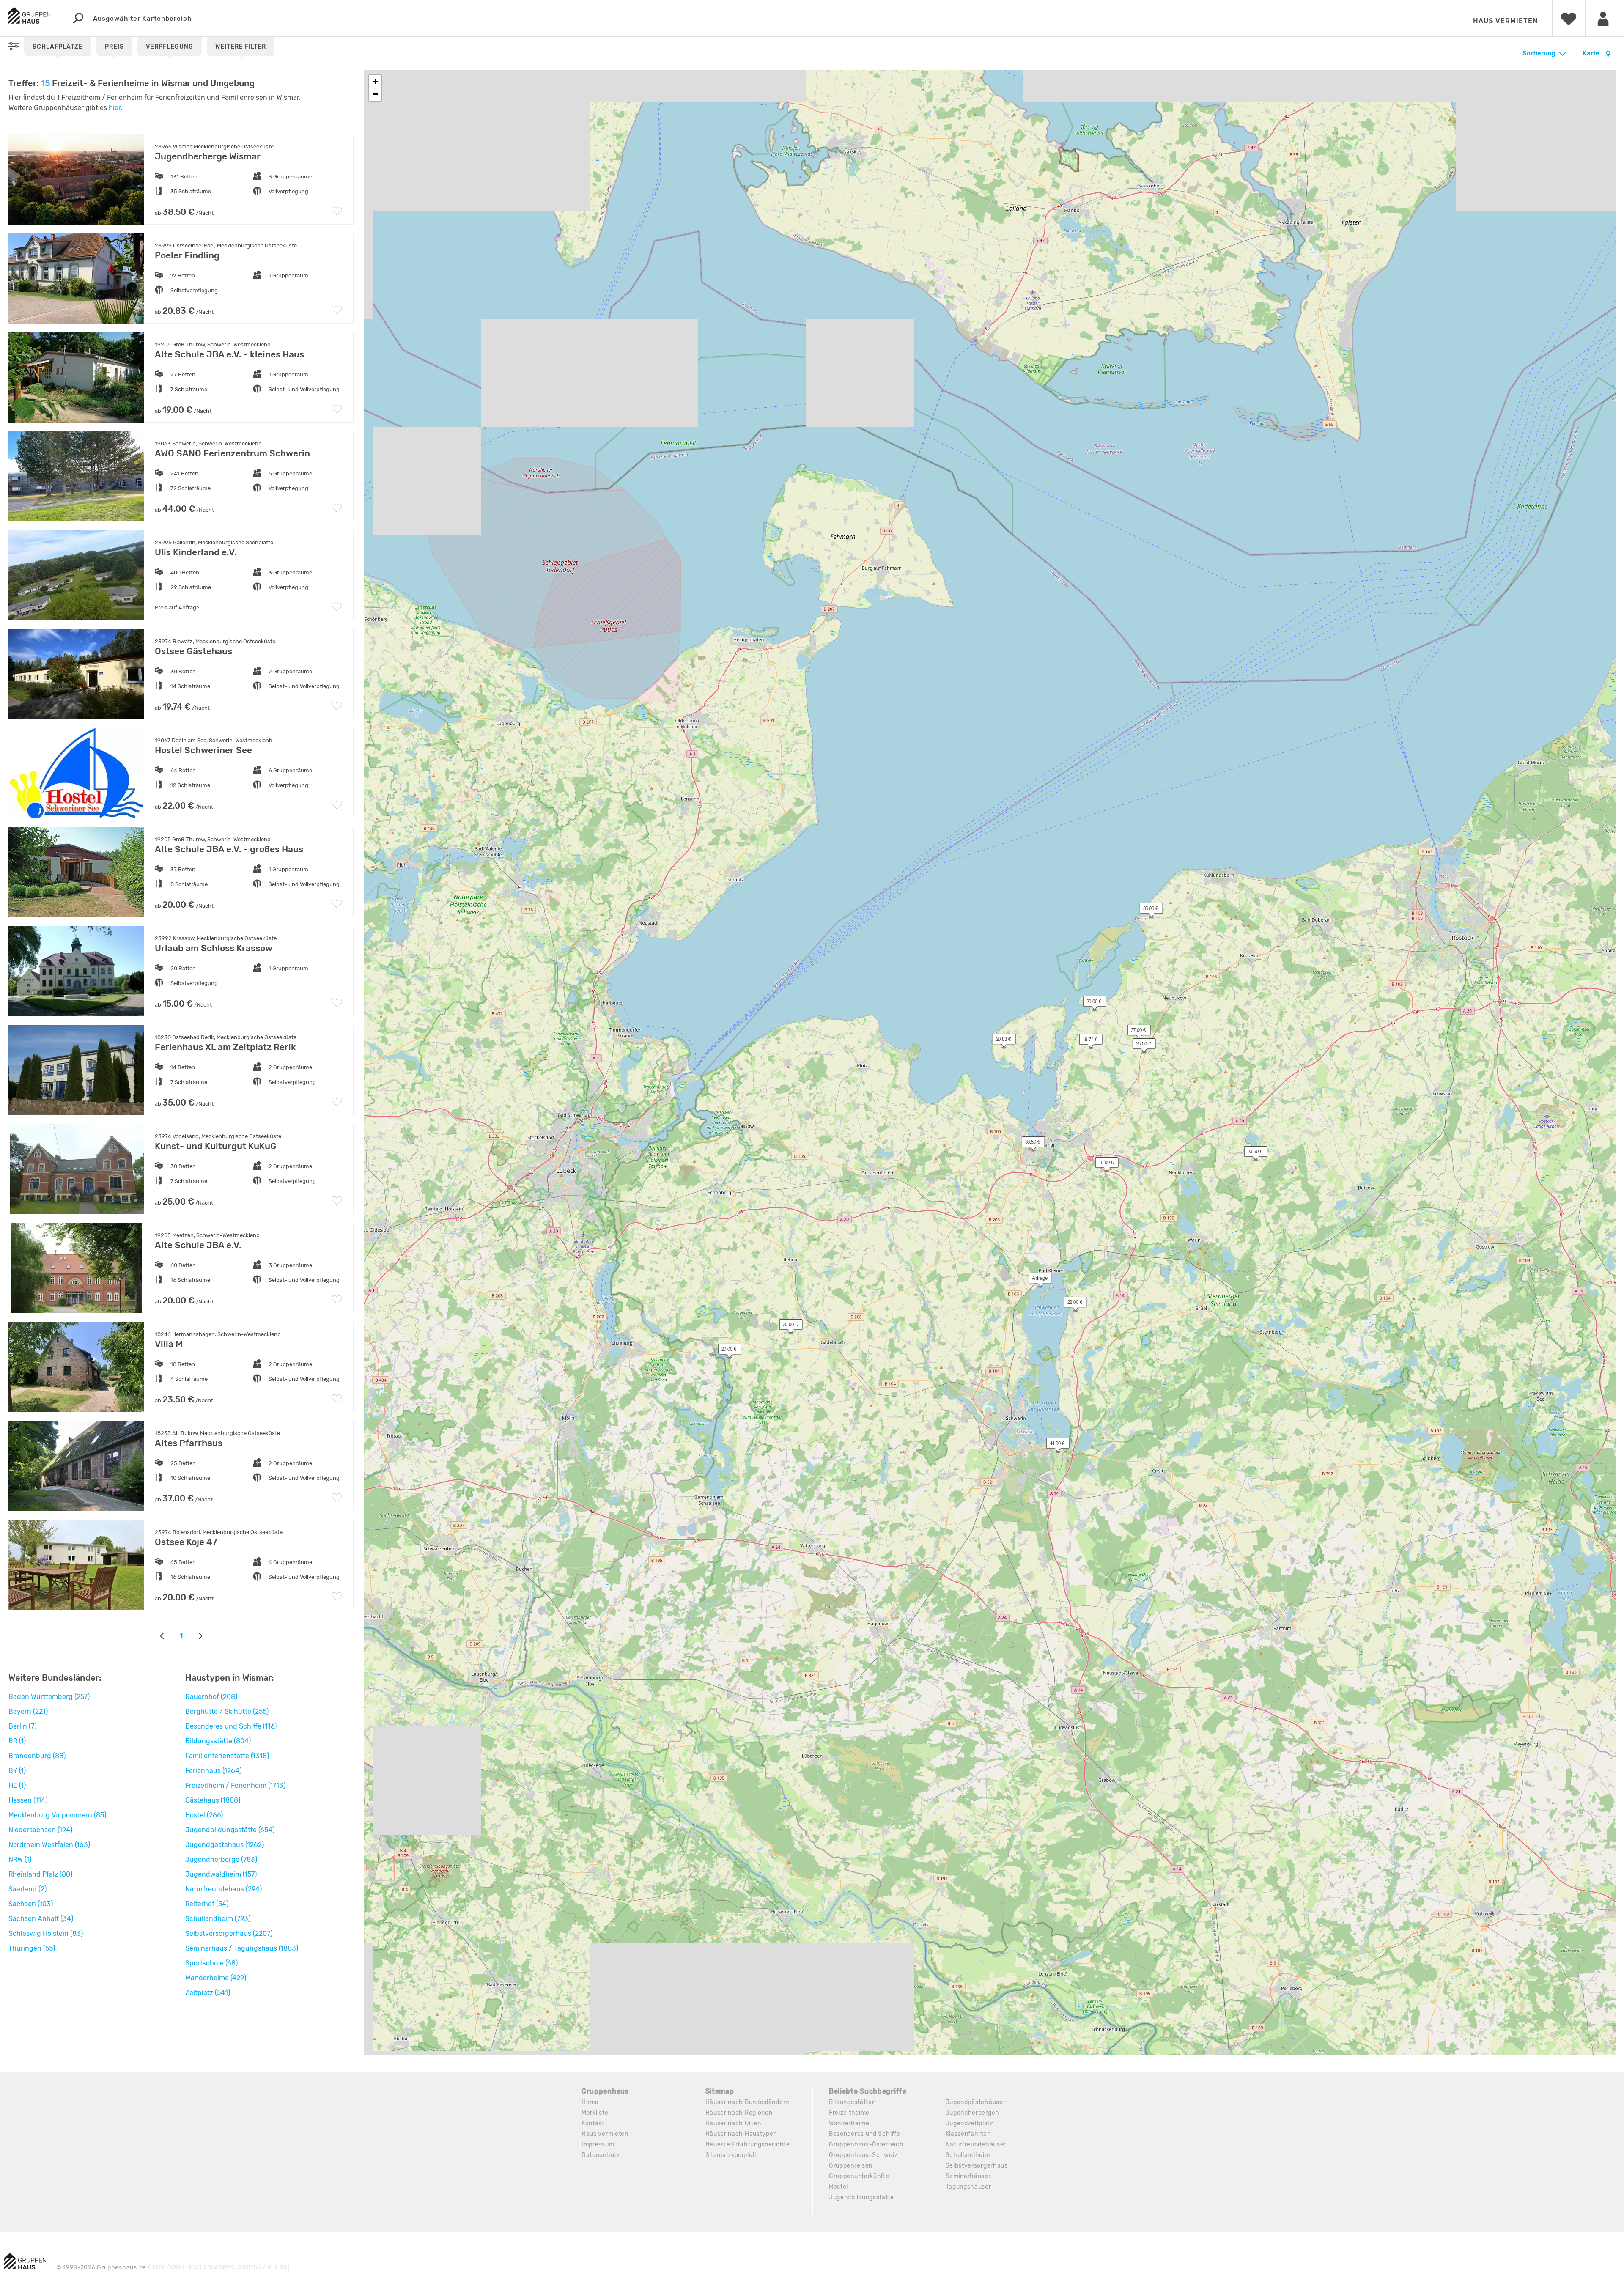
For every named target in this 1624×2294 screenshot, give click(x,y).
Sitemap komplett (731, 2155)
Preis (114, 47)
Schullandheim (968, 2155)
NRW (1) (20, 1859)
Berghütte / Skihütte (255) (227, 1711)
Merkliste (595, 2113)
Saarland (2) (27, 1889)
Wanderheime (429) (216, 1978)
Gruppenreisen (851, 2166)
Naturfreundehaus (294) (224, 1889)
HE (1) (17, 1785)
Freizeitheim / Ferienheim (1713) (235, 1785)
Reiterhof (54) (207, 1904)
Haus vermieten (1505, 21)
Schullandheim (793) (218, 1919)
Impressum (598, 2144)
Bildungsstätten (852, 2102)
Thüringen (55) (32, 1948)
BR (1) (17, 1741)
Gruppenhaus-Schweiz (863, 2155)
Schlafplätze (58, 47)
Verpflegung (170, 47)
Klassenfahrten (968, 2134)
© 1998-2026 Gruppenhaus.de (173, 2268)
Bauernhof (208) (211, 1697)
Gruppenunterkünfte (859, 2176)
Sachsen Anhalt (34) (41, 1919)
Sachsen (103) (31, 1904)
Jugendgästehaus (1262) (225, 1845)
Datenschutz (601, 2155)
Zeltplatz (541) (208, 1993)
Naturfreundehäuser (976, 2144)
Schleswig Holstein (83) (46, 1933)
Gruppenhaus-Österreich (866, 2144)
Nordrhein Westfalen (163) (49, 1845)
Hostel (838, 2187)
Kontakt (593, 2123)
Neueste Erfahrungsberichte (748, 2144)
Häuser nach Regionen (739, 2113)
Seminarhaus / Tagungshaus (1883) (242, 1948)
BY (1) (17, 1771)
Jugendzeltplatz (970, 2123)
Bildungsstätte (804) (218, 1741)
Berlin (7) (22, 1726)
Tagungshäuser (968, 2187)
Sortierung (1539, 53)
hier (115, 108)
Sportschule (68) (211, 1963)
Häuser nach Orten (733, 2123)
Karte (1592, 53)
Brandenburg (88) (37, 1756)
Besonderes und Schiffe (864, 2134)
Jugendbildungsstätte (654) (230, 1830)
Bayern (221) (28, 1711)
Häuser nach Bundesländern (748, 2102)
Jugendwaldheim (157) (221, 1874)
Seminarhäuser (968, 2176)
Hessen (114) (28, 1800)
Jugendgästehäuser (976, 2102)
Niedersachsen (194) (40, 1830)
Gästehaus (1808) (213, 1800)
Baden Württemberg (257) (49, 1697)
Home (590, 2102)
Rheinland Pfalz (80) (40, 1874)
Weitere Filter (241, 47)
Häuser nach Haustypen (741, 2134)
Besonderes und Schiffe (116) (231, 1726)
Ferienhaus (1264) (213, 1771)
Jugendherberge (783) (221, 1859)
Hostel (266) (204, 1815)
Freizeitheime (849, 2113)
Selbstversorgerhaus (977, 2166)
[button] (1029, 1144)
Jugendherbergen (972, 2113)
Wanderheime (849, 2123)
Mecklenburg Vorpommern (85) (57, 1815)
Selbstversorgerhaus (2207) (229, 1933)
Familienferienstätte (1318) (227, 1756)
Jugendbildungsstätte (861, 2197)
